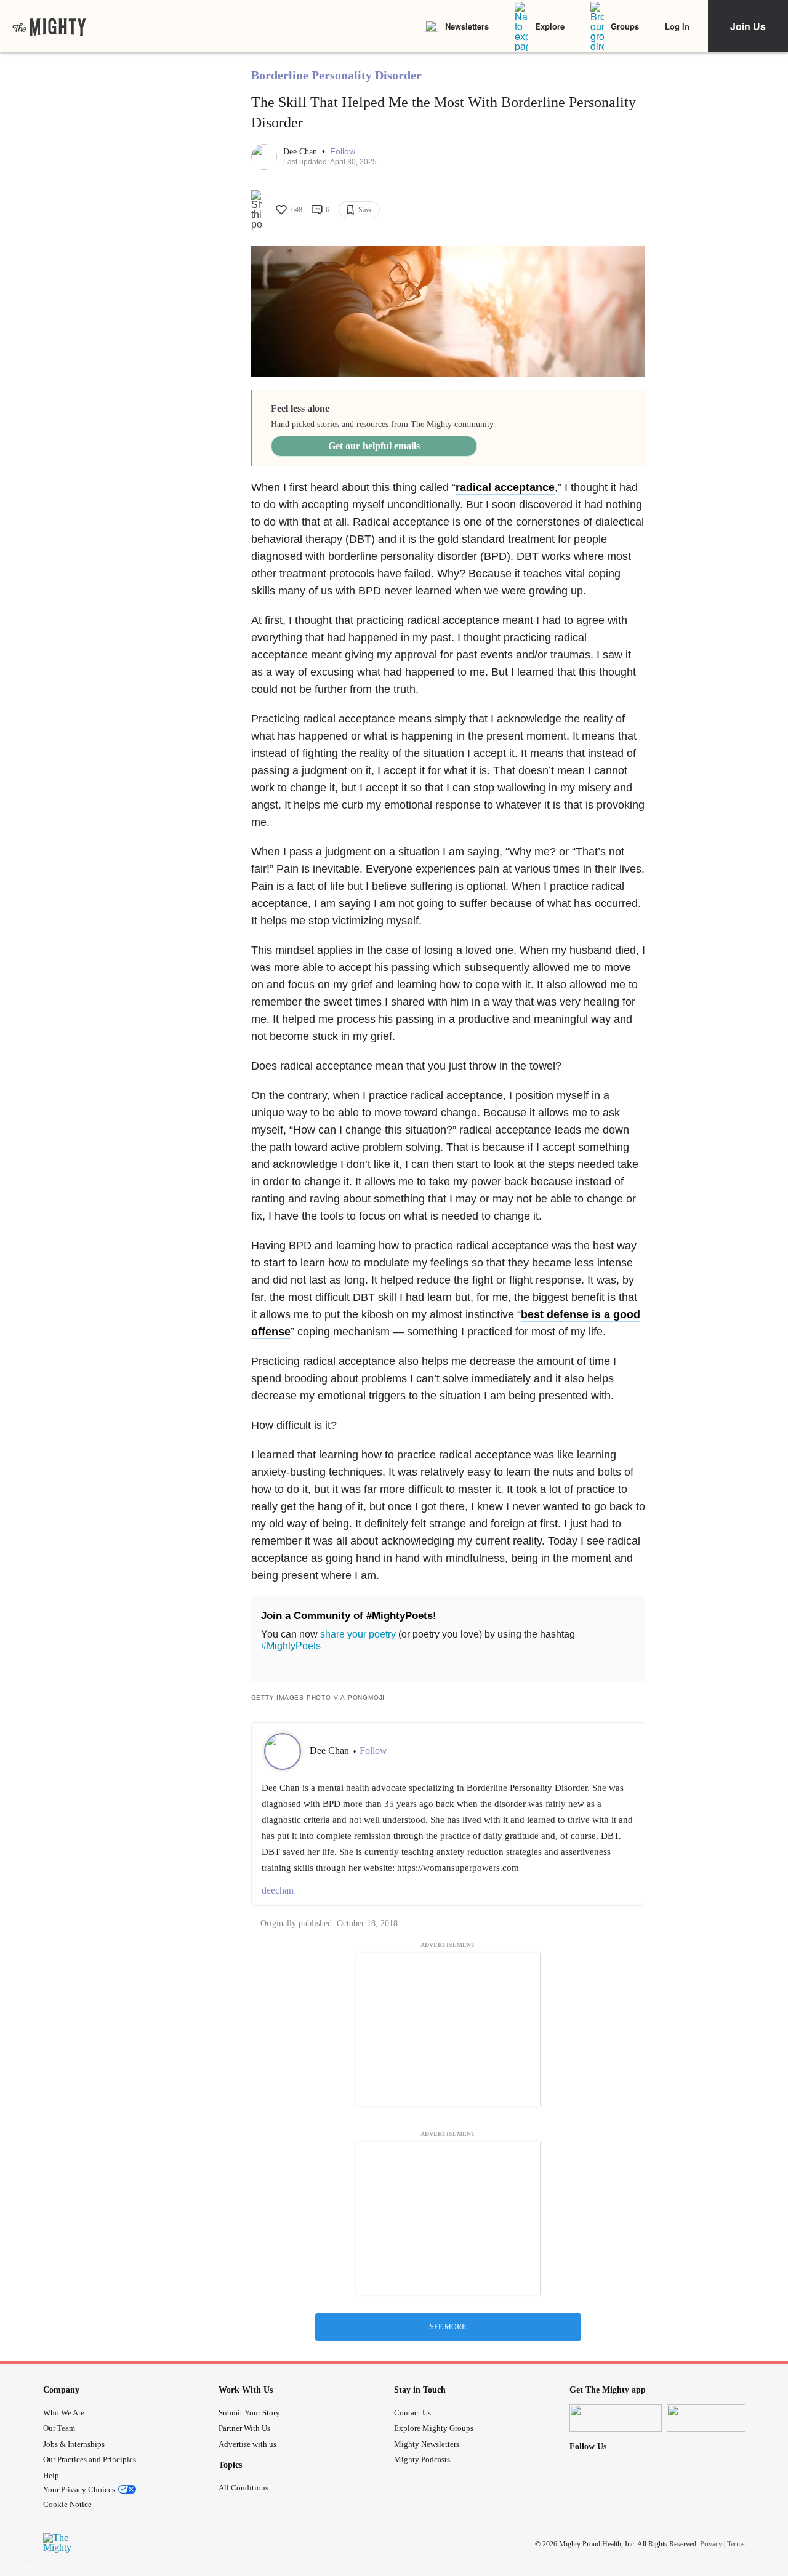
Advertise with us (247, 2444)
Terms (736, 2544)
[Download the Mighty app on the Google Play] (713, 2418)
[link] (49, 26)
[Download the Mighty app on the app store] (616, 2418)
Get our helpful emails (374, 446)
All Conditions (243, 2488)
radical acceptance (505, 487)
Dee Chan (301, 152)
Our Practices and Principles (90, 2459)
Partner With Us (244, 2428)
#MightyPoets (291, 1646)
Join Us (748, 26)
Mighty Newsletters (427, 2444)
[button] (343, 152)
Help (51, 2475)
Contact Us (412, 2413)
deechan (278, 1890)
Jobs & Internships (74, 2444)
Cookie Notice (67, 2504)
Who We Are (64, 2413)
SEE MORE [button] (448, 2327)
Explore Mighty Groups (434, 2428)
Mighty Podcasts (422, 2459)
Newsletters (467, 26)
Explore (550, 26)
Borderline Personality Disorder (336, 75)
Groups (625, 26)
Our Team (59, 2428)
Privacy (711, 2544)
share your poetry (358, 1634)
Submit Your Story (249, 2413)
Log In (677, 26)
